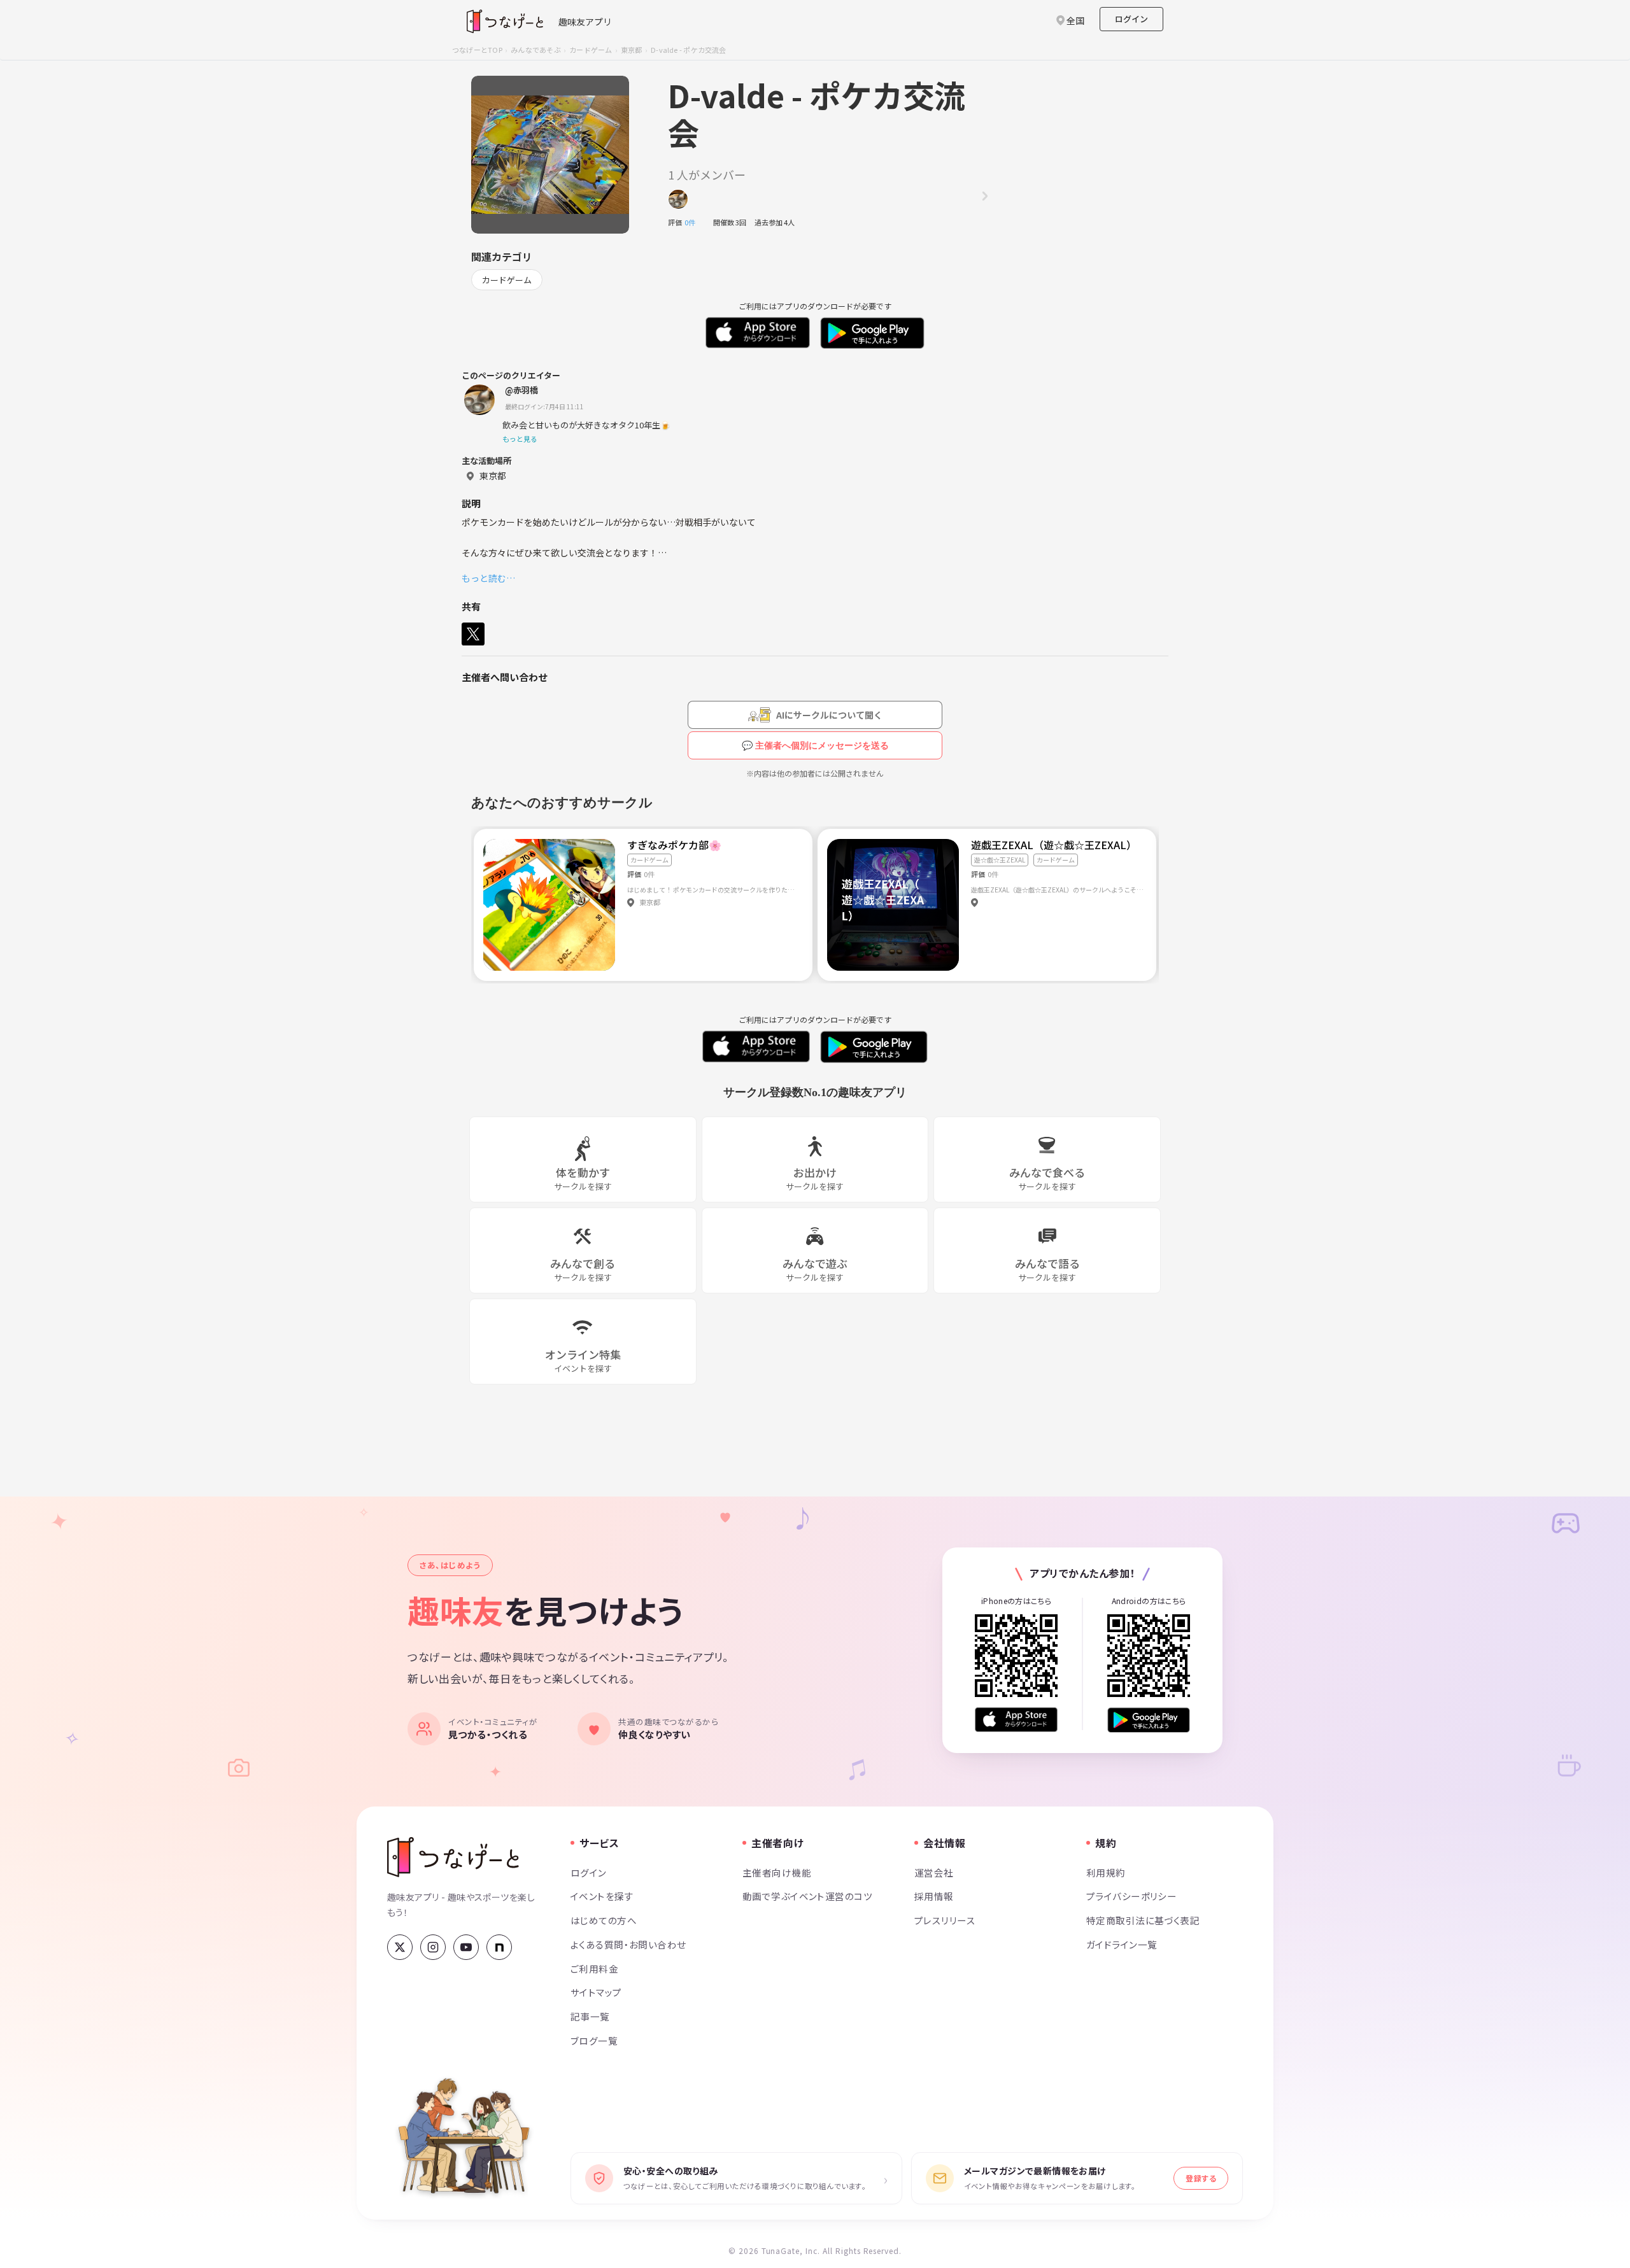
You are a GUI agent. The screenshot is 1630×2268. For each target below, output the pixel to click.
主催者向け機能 (777, 1872)
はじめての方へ (604, 1920)
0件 (693, 222)
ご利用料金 (594, 1969)
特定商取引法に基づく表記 (1143, 1920)
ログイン (1131, 19)
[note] (499, 1947)
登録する (1201, 2178)
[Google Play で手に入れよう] (1149, 1720)
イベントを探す (602, 1896)
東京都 (632, 50)
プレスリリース (945, 1920)
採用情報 (934, 1896)
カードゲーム (591, 50)
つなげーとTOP (477, 50)
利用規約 (1106, 1872)
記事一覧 (590, 2016)
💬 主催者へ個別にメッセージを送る (815, 745)
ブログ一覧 (594, 2040)
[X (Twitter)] (400, 1947)
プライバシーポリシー (1131, 1896)
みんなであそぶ (536, 50)
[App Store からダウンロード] (1016, 1720)
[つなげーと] (453, 1857)
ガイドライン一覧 (1122, 1944)
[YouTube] (466, 1947)
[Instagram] (433, 1947)
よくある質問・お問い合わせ (628, 1944)
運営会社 (934, 1872)
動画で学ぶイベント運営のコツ (807, 1896)
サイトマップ (596, 1992)
